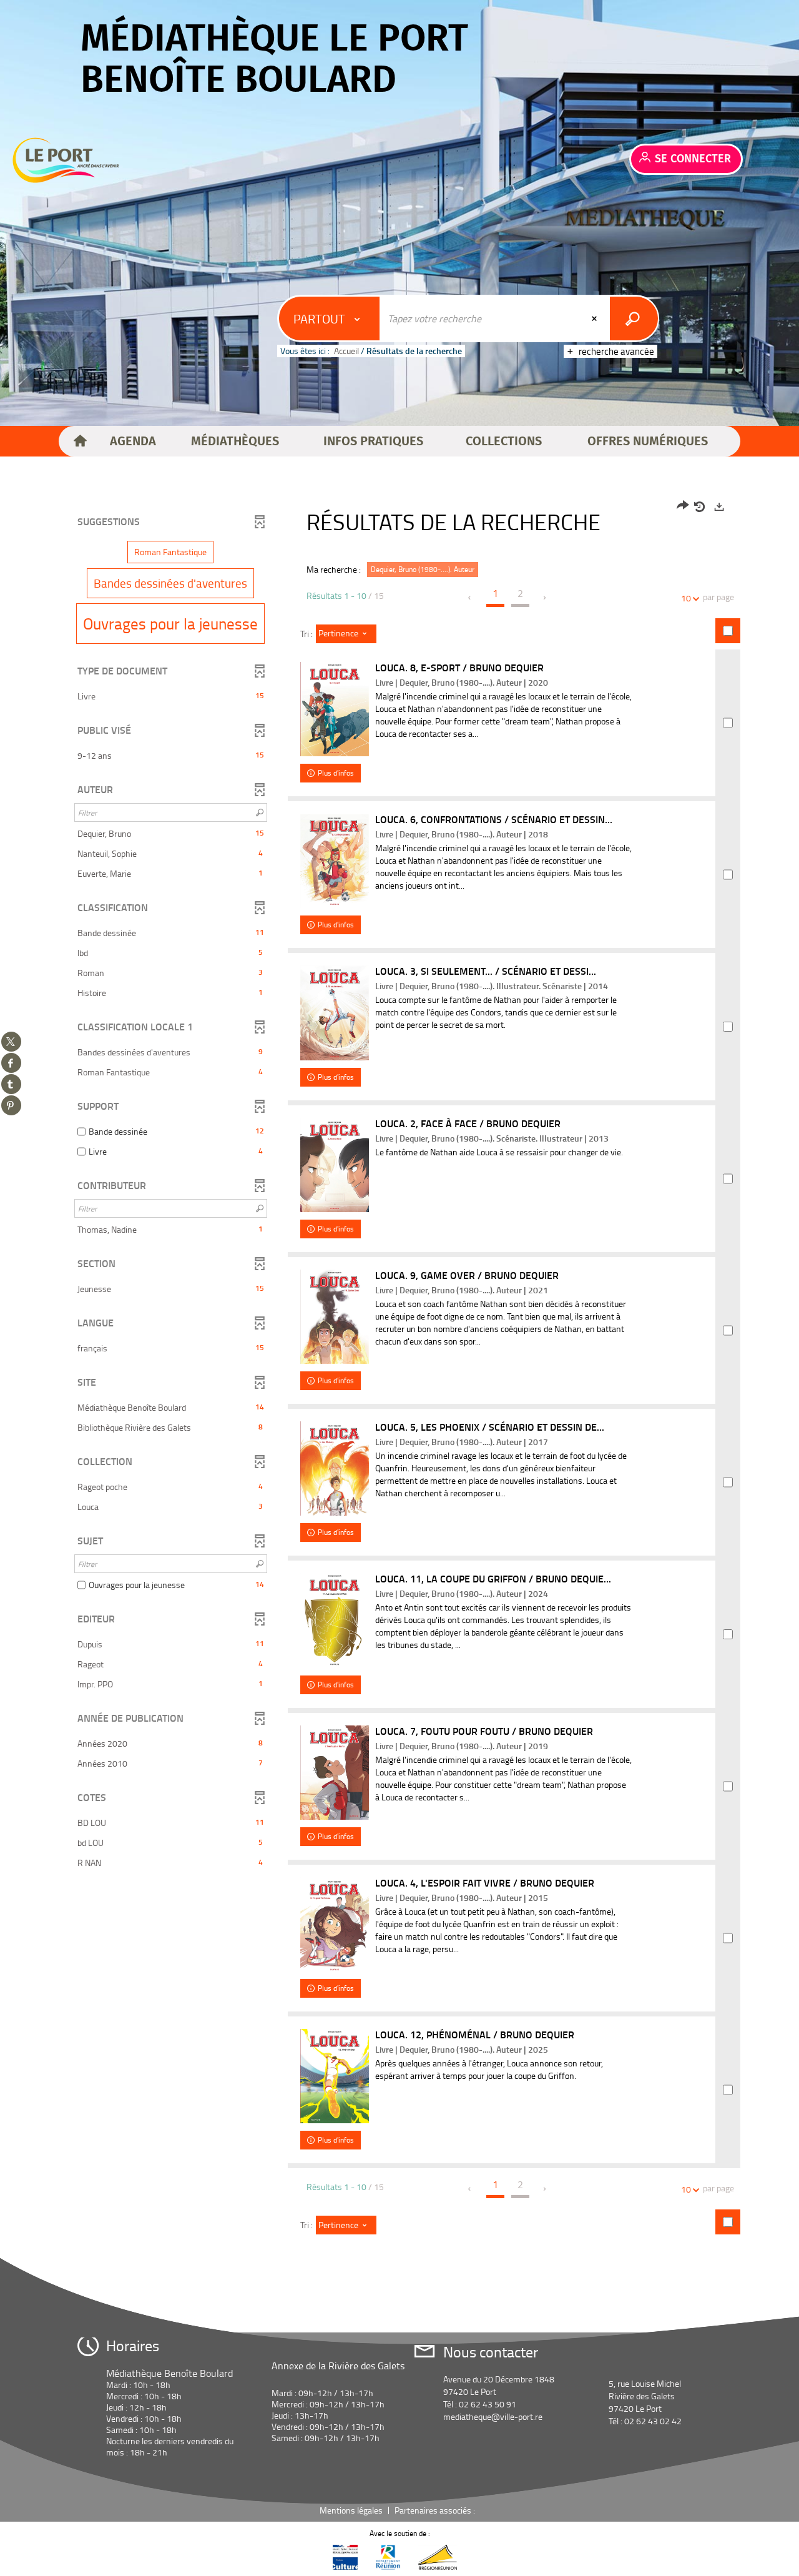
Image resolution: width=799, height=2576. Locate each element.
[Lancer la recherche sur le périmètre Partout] (634, 318)
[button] (133, 442)
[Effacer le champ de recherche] (596, 318)
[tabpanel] (399, 1372)
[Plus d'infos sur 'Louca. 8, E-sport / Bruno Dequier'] (335, 709)
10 (686, 598)
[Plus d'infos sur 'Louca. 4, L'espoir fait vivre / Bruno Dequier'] (335, 1925)
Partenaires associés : (436, 2510)
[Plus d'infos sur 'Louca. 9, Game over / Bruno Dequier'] (335, 1317)
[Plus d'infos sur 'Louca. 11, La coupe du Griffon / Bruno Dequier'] (335, 1621)
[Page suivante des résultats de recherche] (545, 598)
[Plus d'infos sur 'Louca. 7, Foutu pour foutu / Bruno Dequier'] (335, 1773)
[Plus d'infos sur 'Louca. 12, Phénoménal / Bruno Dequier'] (335, 2076)
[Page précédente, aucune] (470, 598)
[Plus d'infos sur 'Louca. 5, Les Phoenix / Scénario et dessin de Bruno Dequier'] (335, 1468)
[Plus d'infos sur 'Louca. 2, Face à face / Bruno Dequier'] (335, 1165)
